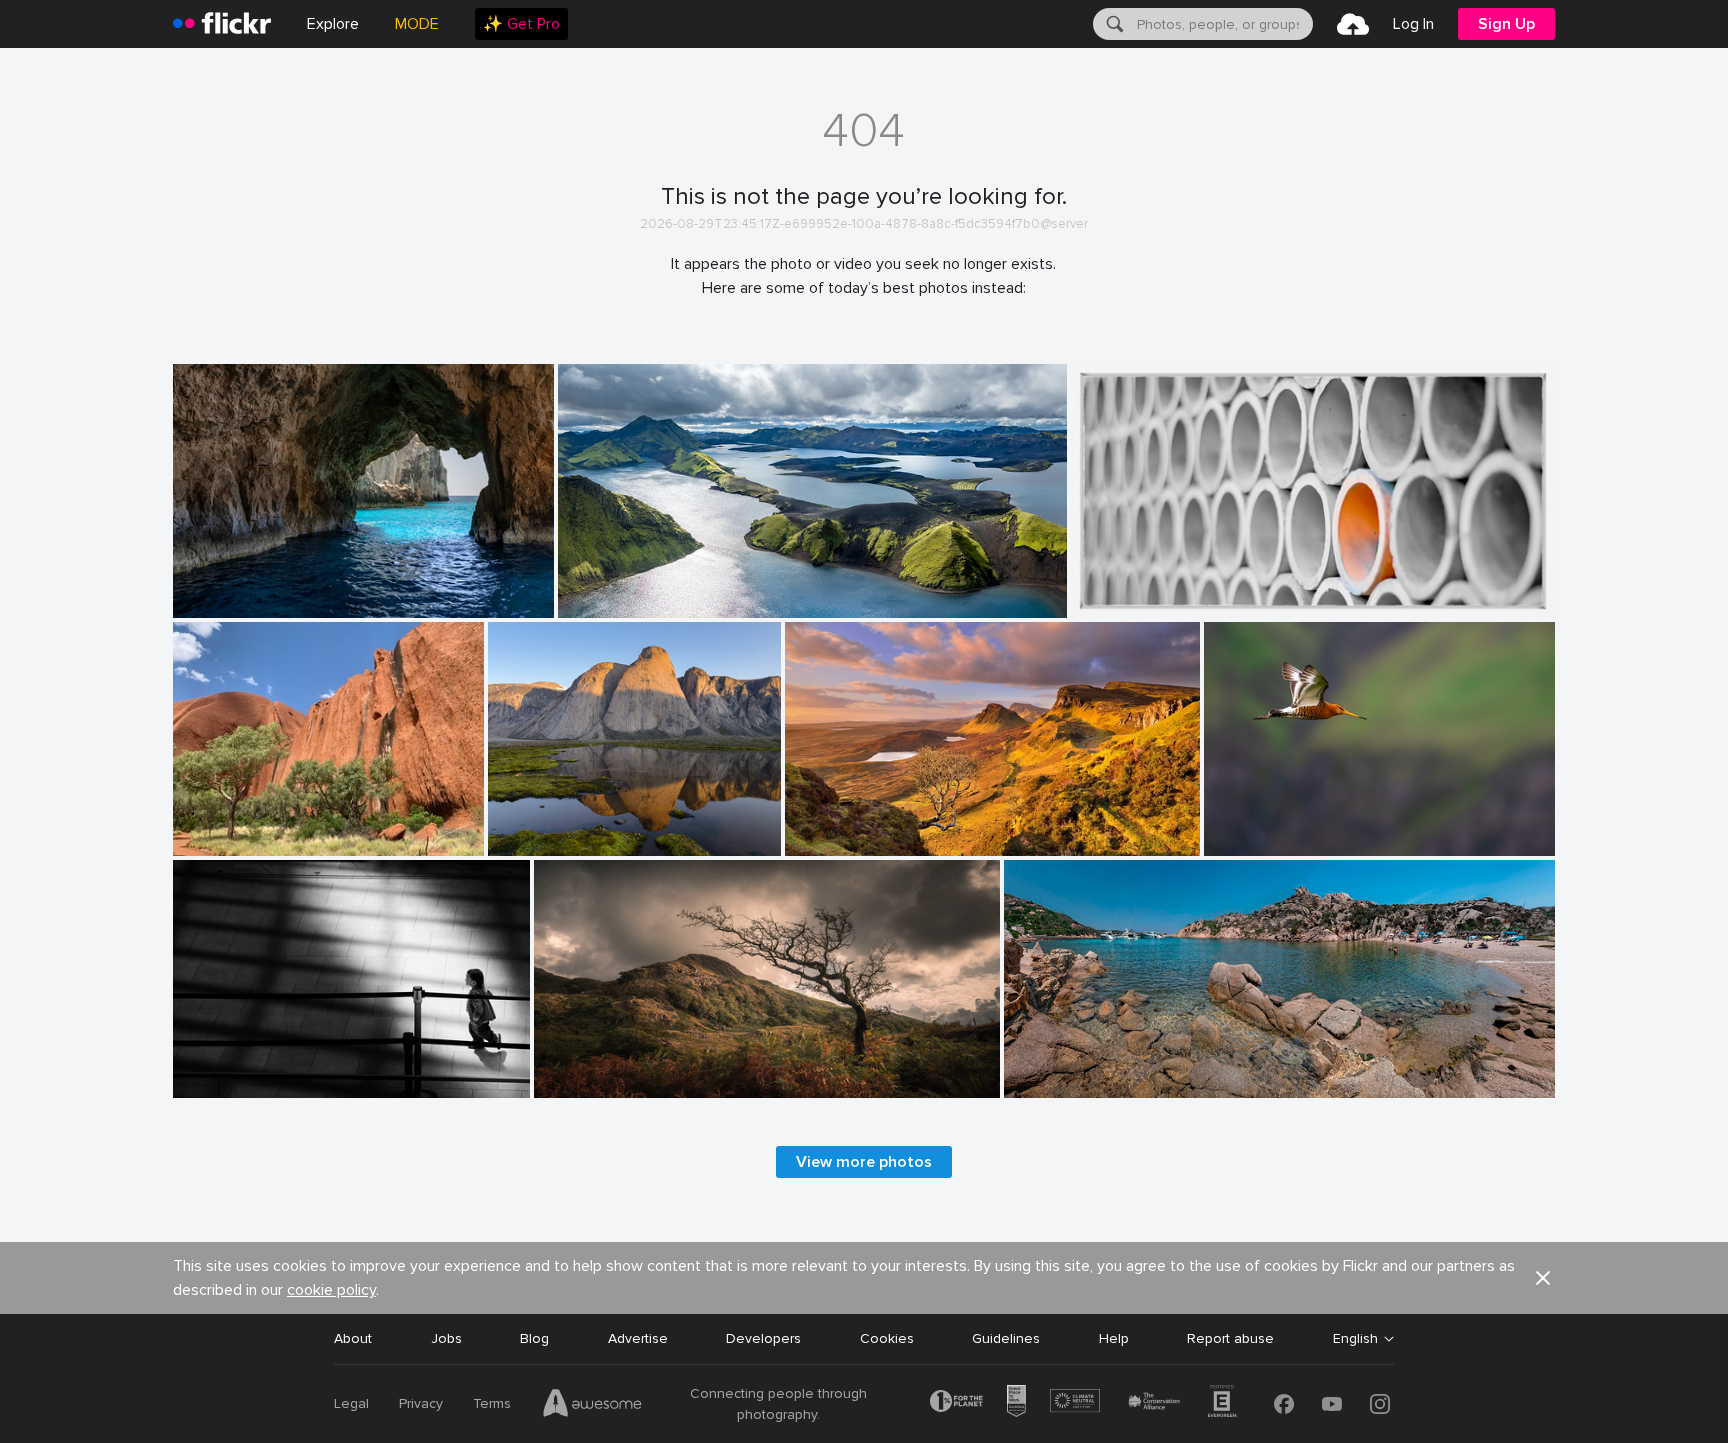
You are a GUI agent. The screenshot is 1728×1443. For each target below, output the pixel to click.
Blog (534, 1338)
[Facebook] (1284, 1404)
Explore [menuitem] (333, 24)
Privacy (421, 1403)
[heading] (222, 24)
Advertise (638, 1338)
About (353, 1338)
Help (1114, 1338)
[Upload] (1353, 24)
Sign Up (1506, 24)
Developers (763, 1338)
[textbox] (1223, 24)
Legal (351, 1403)
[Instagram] (1380, 1404)
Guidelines (1006, 1338)
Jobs (446, 1338)
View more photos (864, 1162)
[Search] (1113, 24)
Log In (1413, 24)
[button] (1543, 1278)
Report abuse (1230, 1338)
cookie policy (331, 1290)
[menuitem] (521, 24)
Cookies (887, 1338)
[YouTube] (1332, 1404)
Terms (492, 1403)
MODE (417, 24)
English (1355, 1339)
